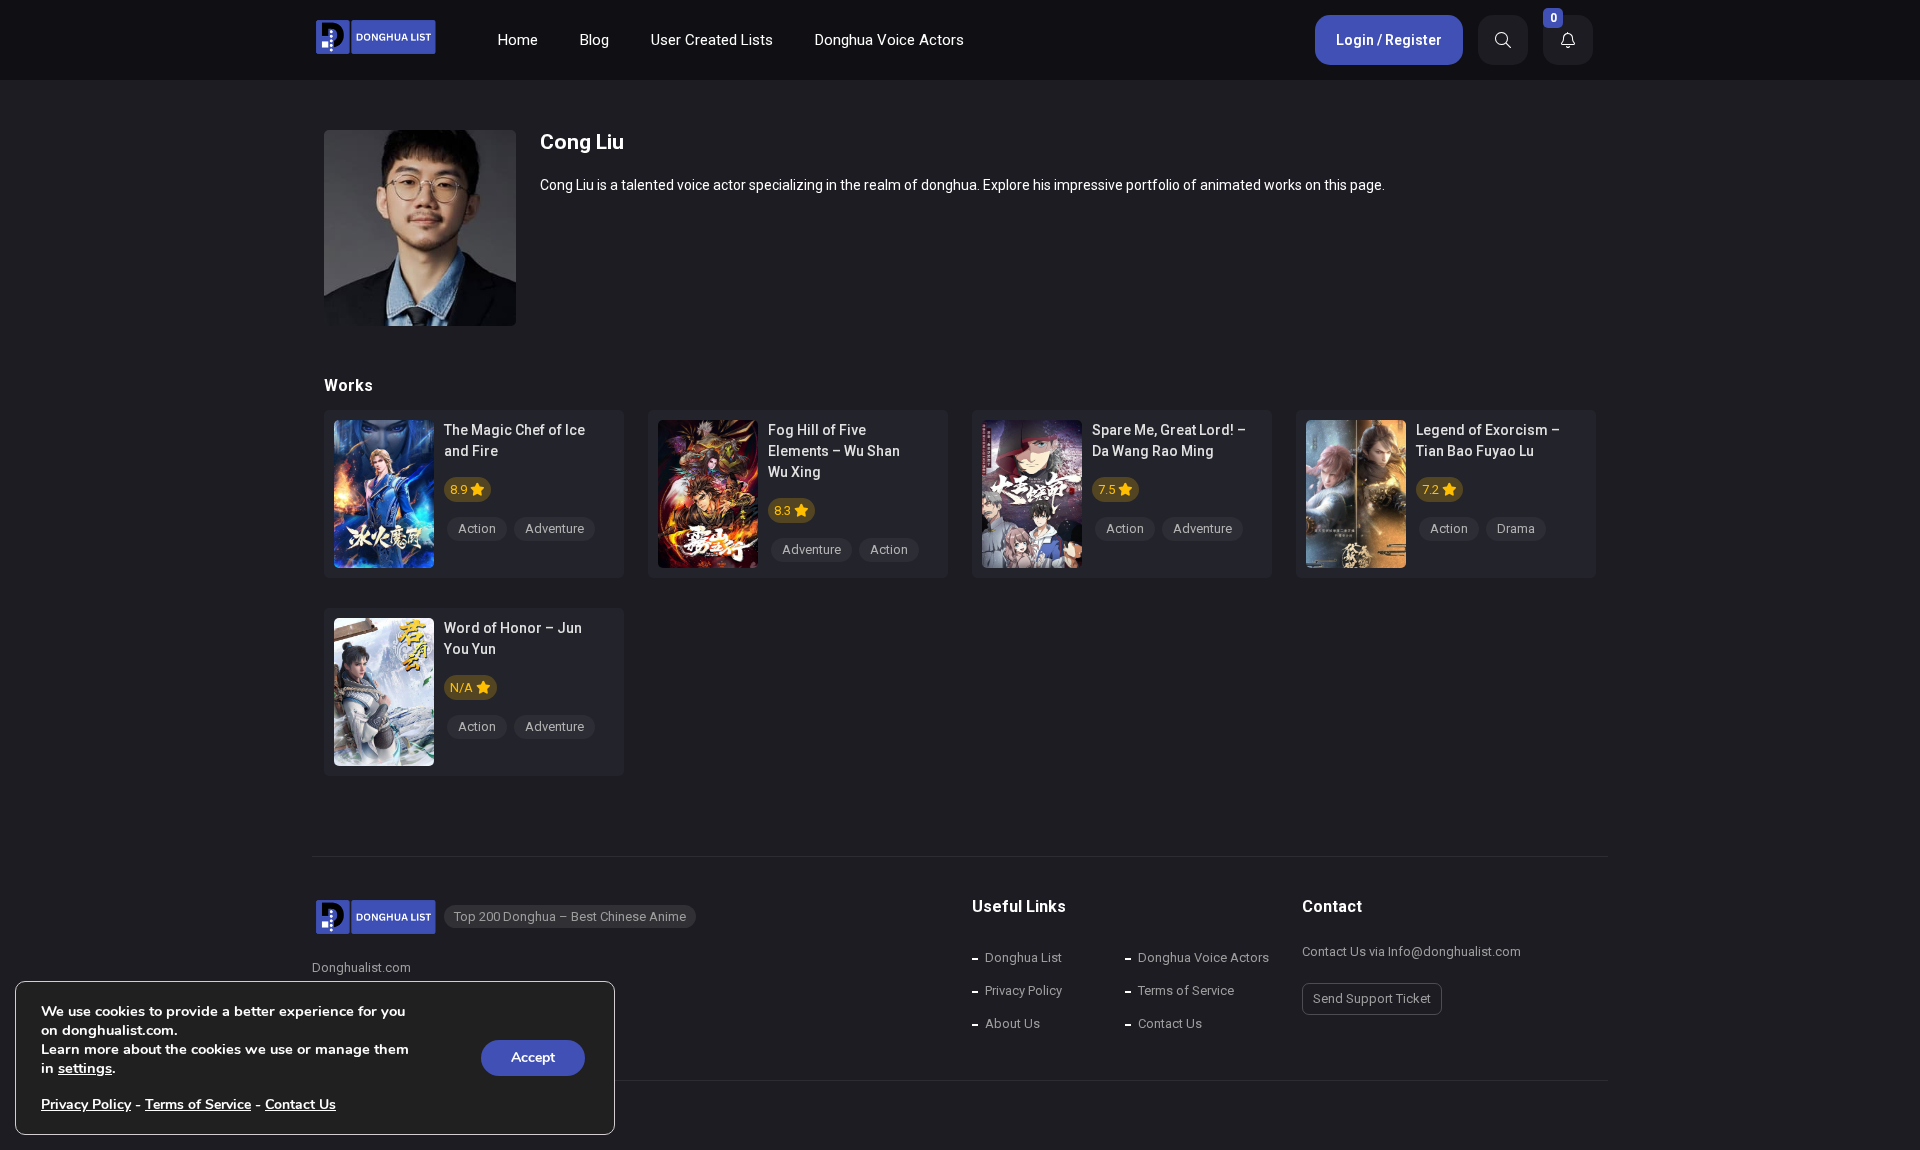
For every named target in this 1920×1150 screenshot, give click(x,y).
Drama (1516, 528)
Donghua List (1023, 957)
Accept (533, 1057)
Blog (594, 40)
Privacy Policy (1023, 990)
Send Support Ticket (1372, 998)
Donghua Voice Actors (889, 40)
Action (477, 528)
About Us (1012, 1023)
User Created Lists (712, 40)
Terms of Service (1186, 990)
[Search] (1503, 40)
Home (518, 40)
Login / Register (1389, 40)
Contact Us (1170, 1023)
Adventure (554, 528)
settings (85, 1068)
